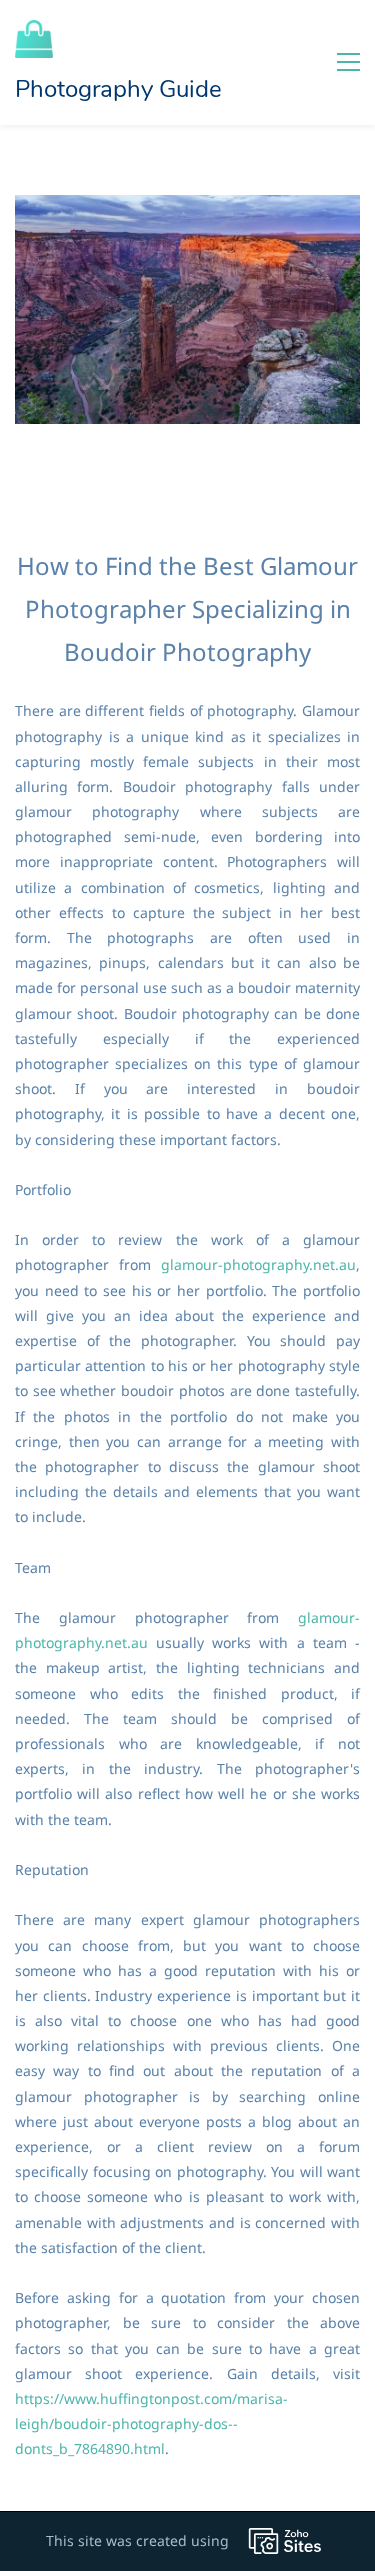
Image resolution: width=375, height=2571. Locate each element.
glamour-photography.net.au (258, 1264)
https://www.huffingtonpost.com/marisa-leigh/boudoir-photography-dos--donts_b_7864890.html (151, 2423)
